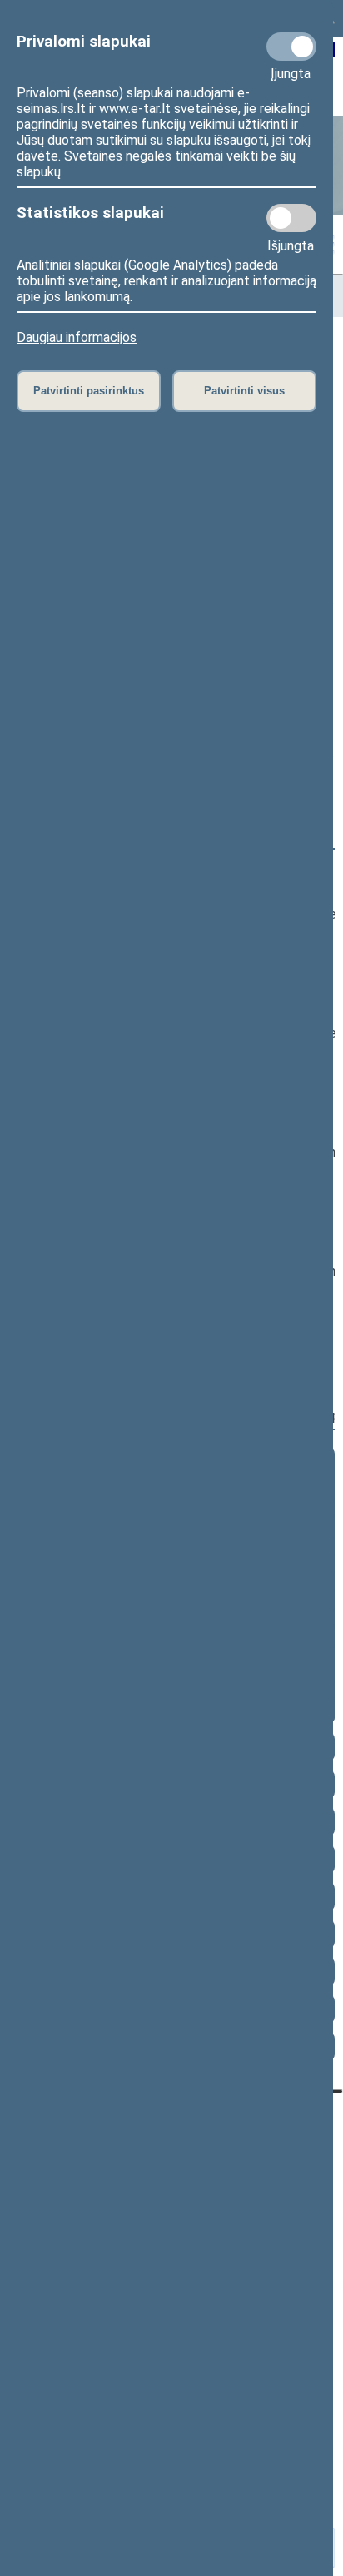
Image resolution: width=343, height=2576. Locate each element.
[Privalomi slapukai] (291, 47)
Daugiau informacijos (77, 337)
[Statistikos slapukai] (291, 218)
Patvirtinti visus (244, 391)
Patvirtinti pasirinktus (89, 391)
